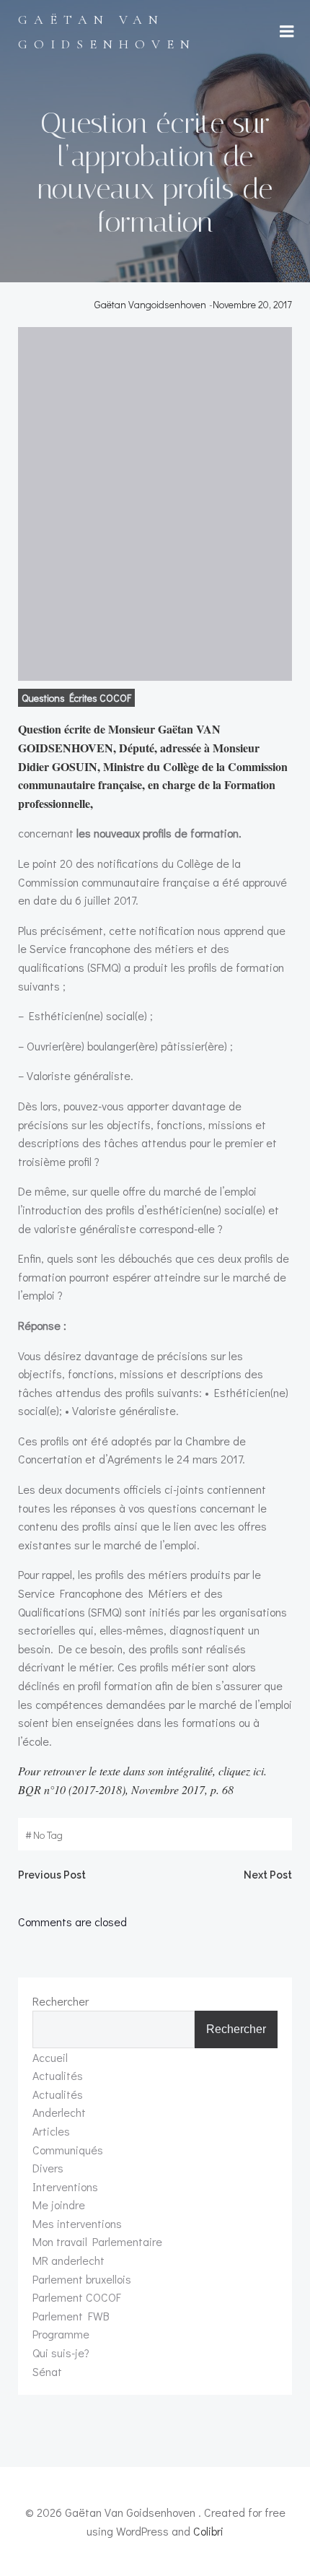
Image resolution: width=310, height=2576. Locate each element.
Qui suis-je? (61, 2353)
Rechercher (61, 2001)
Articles (51, 2131)
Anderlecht (59, 2112)
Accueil (50, 2057)
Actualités (58, 2075)
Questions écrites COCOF (76, 698)
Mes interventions (77, 2223)
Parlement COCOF (77, 2297)
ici (258, 1771)
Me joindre (59, 2205)
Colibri (208, 2531)
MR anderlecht (68, 2260)
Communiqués (68, 2150)
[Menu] (287, 32)
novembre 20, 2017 (252, 304)
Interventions (65, 2186)
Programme (61, 2334)
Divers (48, 2168)
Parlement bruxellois (82, 2279)
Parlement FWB (71, 2316)
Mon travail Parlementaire (97, 2241)
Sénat (47, 2371)
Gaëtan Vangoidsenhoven (150, 304)
